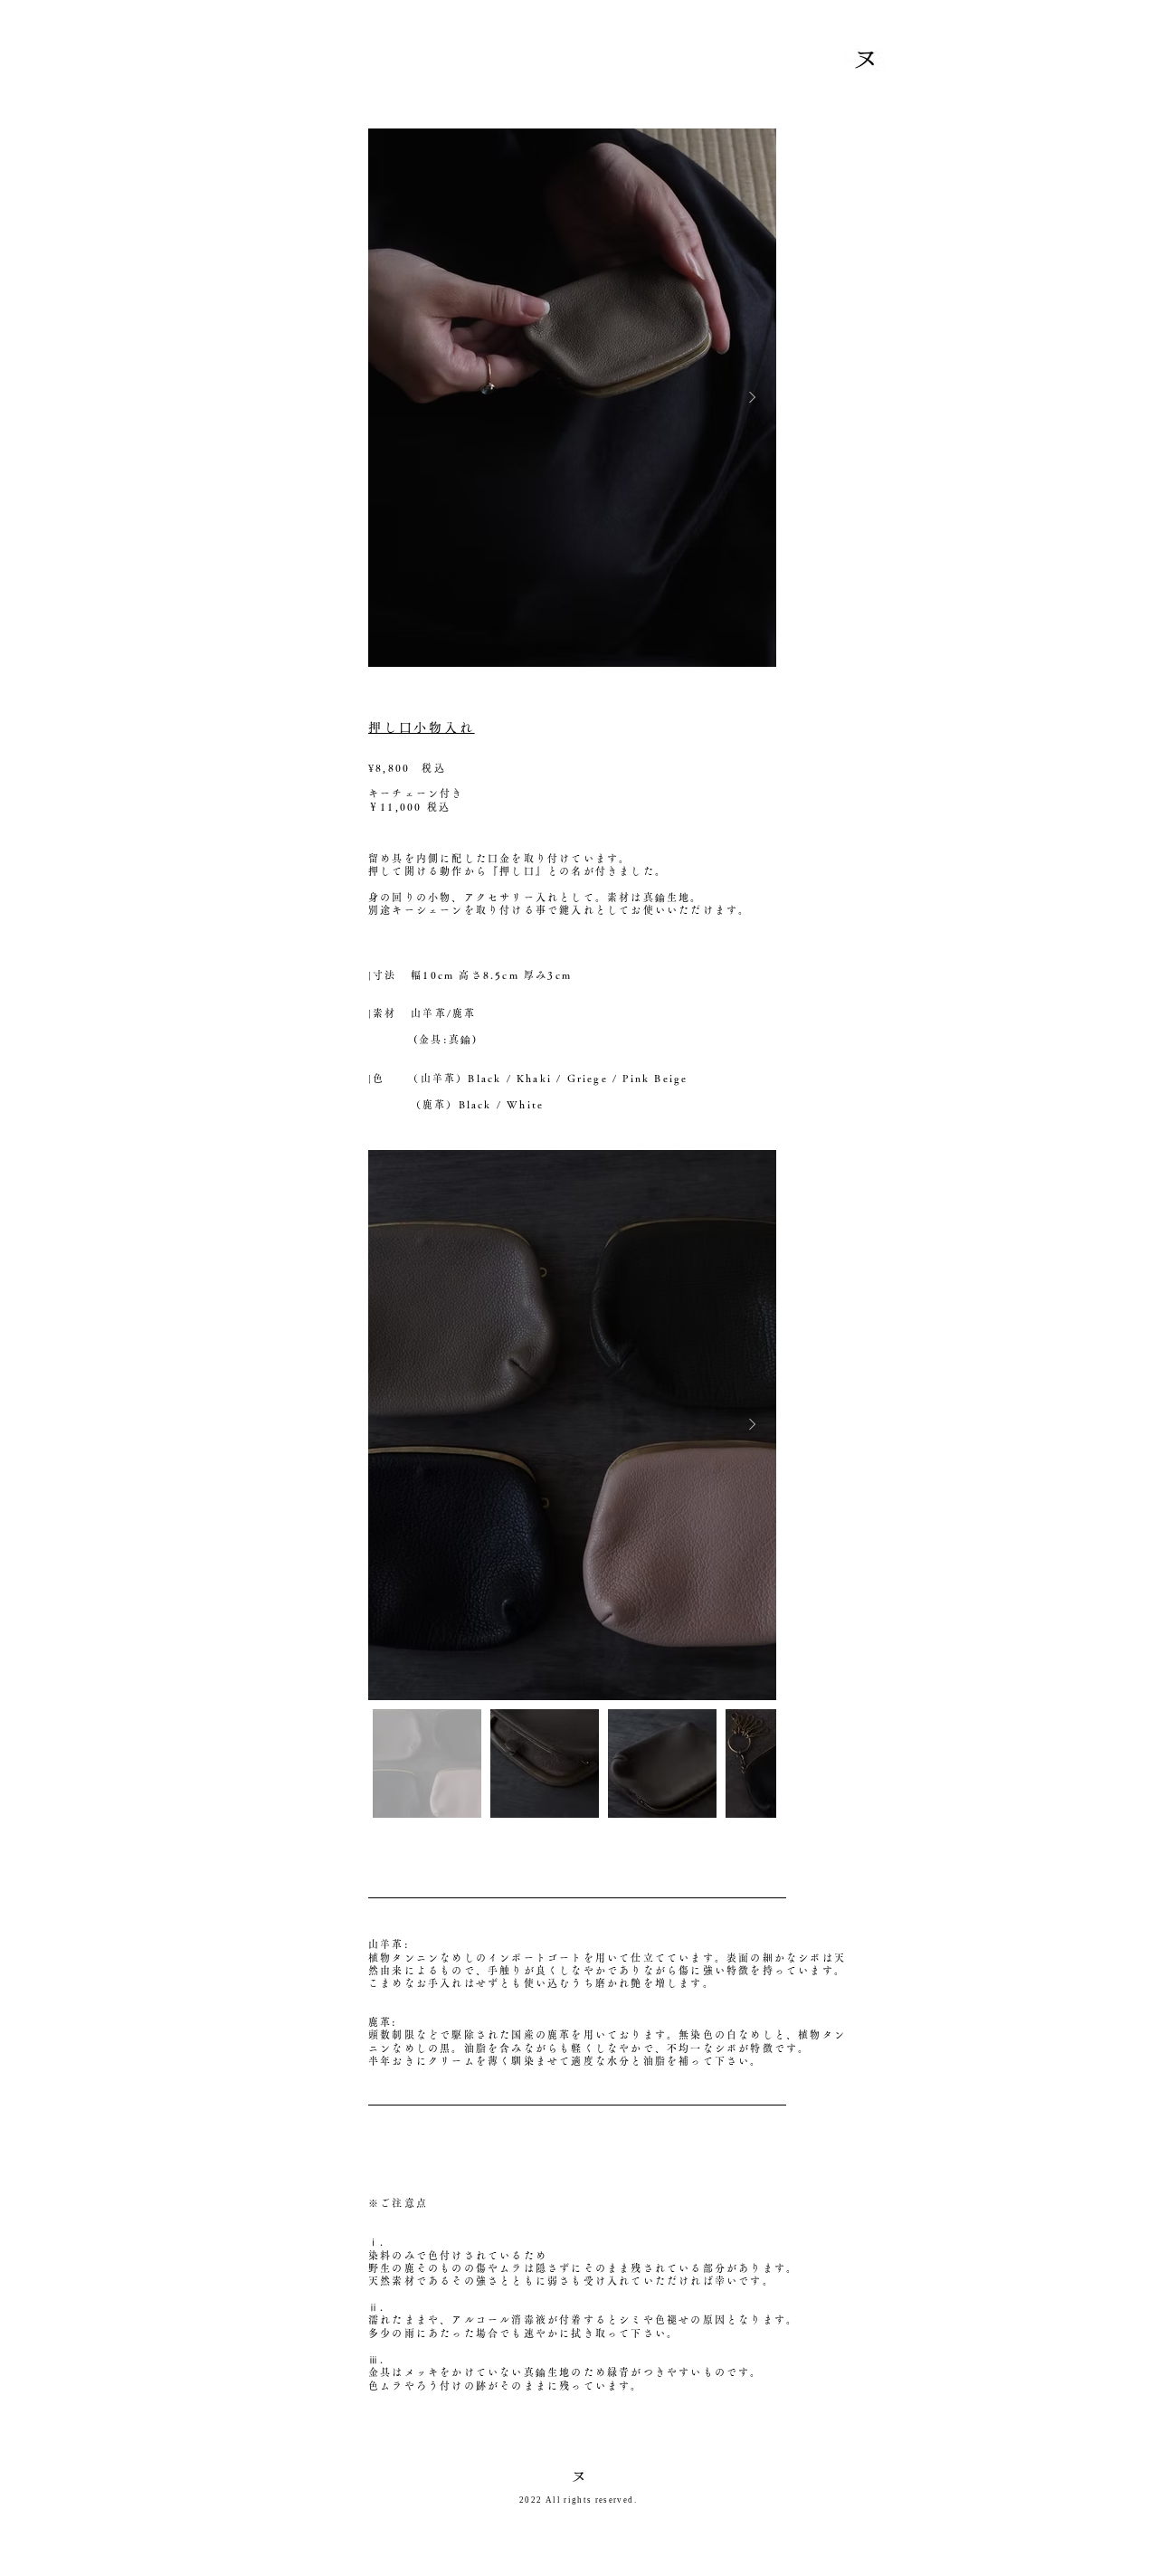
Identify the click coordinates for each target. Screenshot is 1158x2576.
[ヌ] (578, 2477)
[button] (864, 60)
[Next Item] (752, 398)
